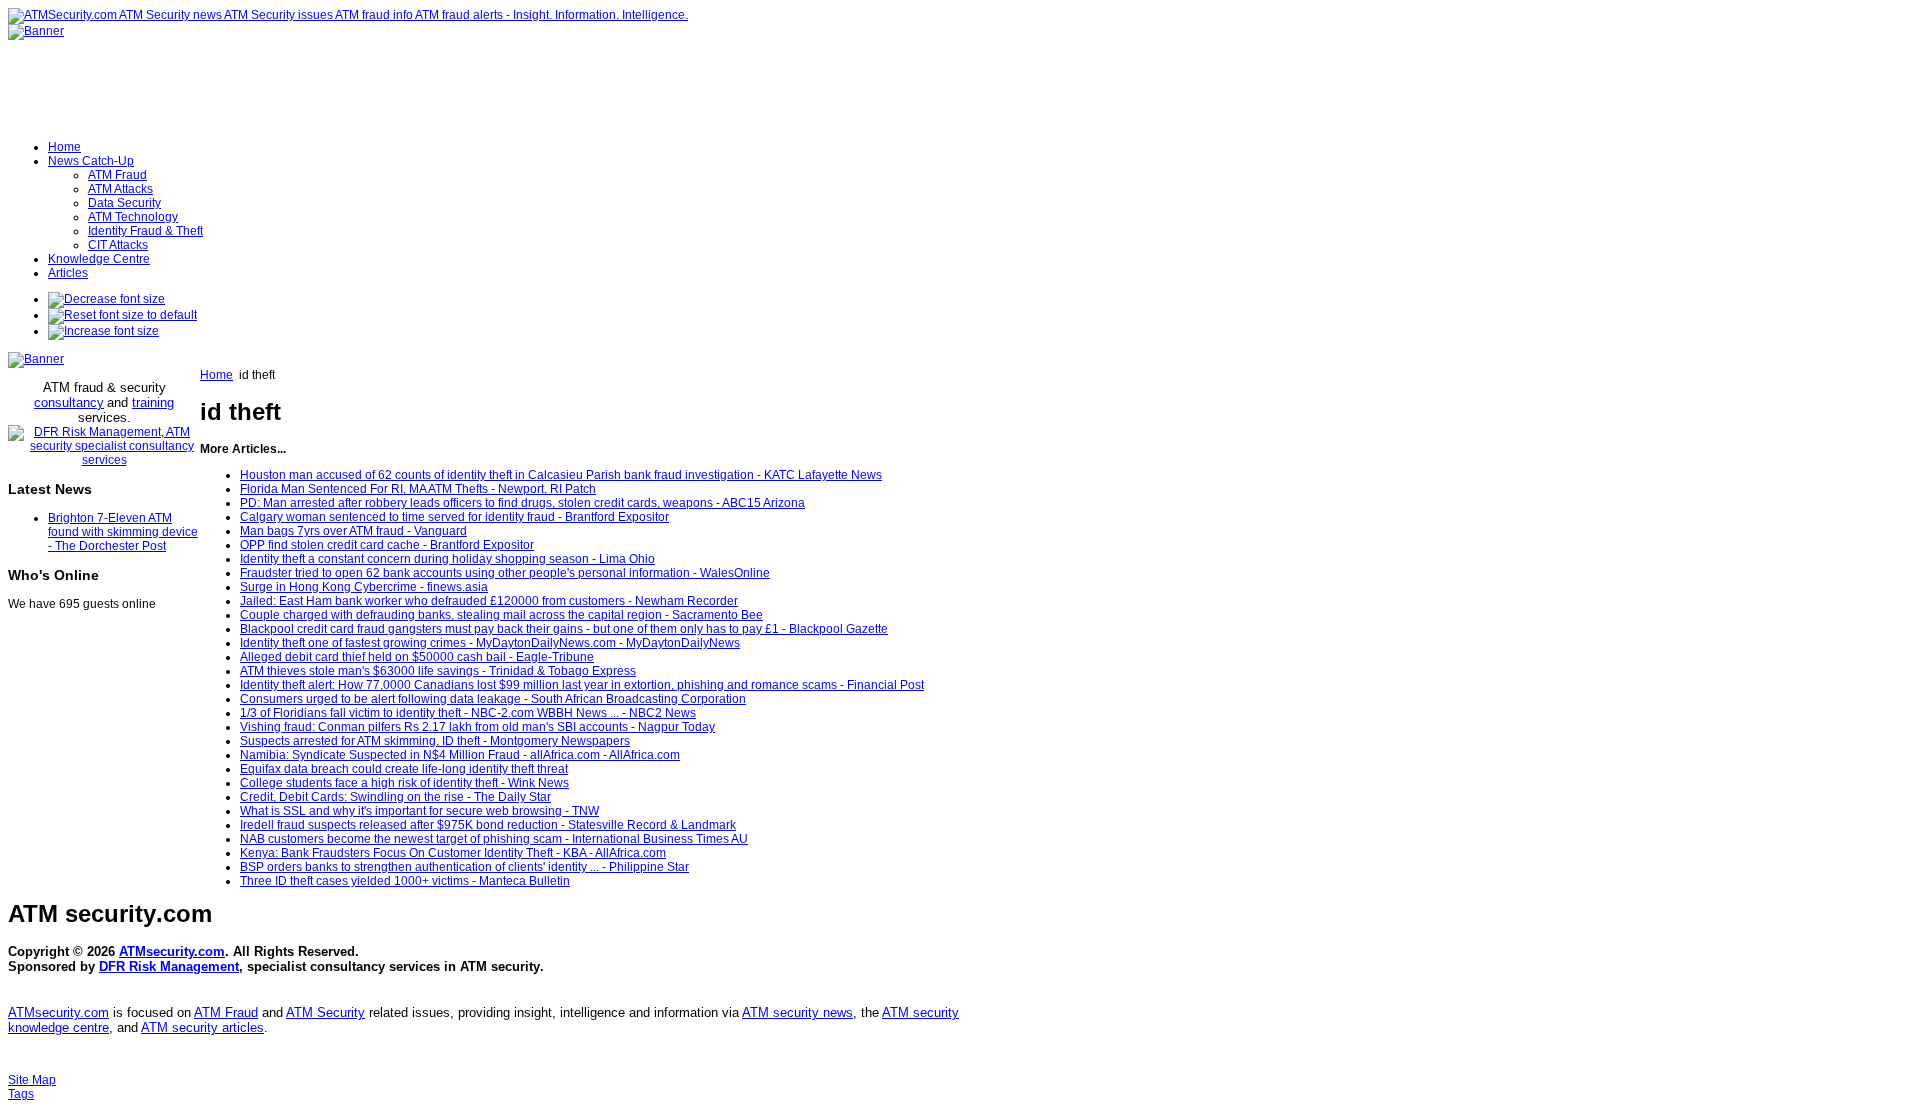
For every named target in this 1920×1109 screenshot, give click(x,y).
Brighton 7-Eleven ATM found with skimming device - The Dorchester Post (123, 532)
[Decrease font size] (106, 299)
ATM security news (797, 1012)
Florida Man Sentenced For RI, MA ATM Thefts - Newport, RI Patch (418, 489)
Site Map (32, 1080)
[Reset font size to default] (122, 315)
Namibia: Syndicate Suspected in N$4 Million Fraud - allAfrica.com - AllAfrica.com (460, 755)
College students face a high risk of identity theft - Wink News (404, 783)
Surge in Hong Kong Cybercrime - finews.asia (364, 587)
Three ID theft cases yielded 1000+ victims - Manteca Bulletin (405, 881)
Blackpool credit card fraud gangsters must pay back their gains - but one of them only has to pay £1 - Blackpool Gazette (564, 629)
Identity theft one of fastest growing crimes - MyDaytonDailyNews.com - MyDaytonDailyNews (490, 643)
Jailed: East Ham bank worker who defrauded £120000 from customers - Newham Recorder (489, 601)
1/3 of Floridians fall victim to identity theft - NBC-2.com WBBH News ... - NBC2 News (468, 713)
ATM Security (325, 1012)
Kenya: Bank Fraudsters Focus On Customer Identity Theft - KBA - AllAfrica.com (453, 853)
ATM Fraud (226, 1012)
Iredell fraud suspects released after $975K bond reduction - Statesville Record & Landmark (488, 825)
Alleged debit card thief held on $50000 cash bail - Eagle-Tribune (417, 657)
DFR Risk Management (169, 966)
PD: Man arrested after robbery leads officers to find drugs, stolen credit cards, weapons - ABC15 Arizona (522, 503)
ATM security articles (202, 1027)
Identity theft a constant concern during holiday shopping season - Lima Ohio (447, 559)
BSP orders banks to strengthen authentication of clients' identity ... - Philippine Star (464, 867)
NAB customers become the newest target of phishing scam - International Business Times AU (494, 839)
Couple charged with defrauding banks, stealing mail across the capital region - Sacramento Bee (501, 615)
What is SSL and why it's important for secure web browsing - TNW (419, 811)
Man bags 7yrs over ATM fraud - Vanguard (353, 531)
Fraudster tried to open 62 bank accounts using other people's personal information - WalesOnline (505, 573)
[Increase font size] (103, 331)
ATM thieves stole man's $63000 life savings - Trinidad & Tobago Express (438, 671)
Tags (21, 1094)
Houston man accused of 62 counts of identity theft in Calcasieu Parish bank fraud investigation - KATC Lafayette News (561, 475)
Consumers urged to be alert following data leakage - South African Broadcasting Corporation (493, 699)
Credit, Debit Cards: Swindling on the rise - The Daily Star (395, 797)
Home (216, 375)
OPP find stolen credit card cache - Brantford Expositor (387, 545)
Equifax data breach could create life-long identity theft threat (404, 769)
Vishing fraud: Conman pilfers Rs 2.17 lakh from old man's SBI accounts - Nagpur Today (477, 727)
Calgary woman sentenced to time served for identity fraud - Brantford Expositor (454, 517)
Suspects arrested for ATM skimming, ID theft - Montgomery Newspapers (435, 741)
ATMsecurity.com (172, 951)
